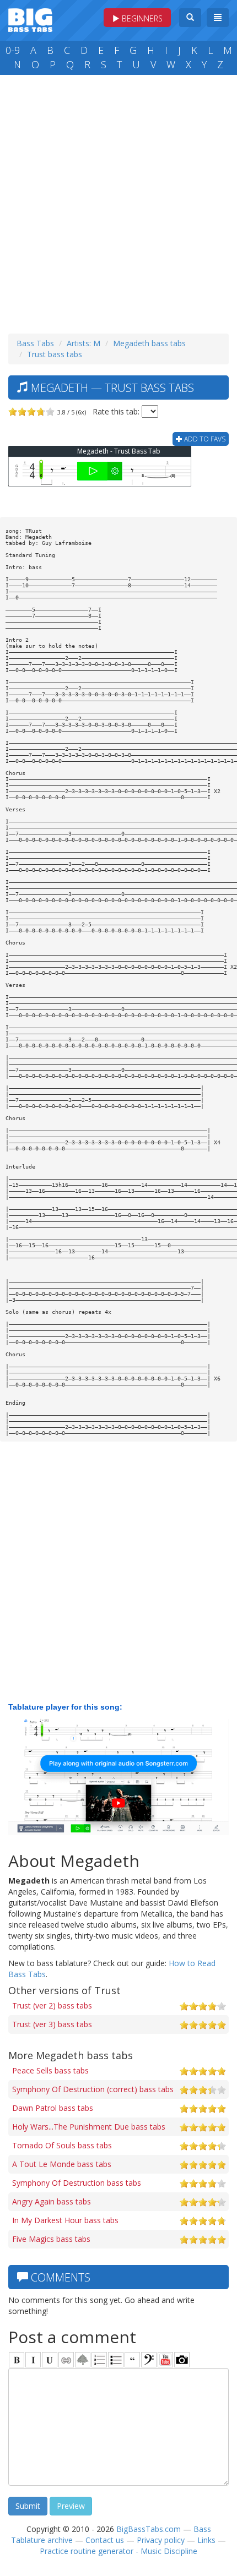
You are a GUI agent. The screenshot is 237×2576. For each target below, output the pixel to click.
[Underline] (50, 2360)
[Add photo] (182, 2360)
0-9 (13, 50)
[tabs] (149, 2360)
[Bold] (17, 2360)
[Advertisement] (118, 201)
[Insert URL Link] (66, 2360)
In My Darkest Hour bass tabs (65, 2220)
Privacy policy (161, 2540)
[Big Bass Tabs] (30, 19)
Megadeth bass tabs (149, 343)
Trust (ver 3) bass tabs (52, 2024)
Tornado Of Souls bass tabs (62, 2145)
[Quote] (132, 2360)
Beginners (141, 18)
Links (206, 2540)
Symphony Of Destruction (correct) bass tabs (93, 2089)
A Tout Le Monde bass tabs (62, 2164)
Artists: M (84, 343)
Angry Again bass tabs (52, 2201)
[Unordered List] (116, 2360)
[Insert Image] (83, 2360)
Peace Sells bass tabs (50, 2070)
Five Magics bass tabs (51, 2239)
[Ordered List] (99, 2360)
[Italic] (33, 2360)
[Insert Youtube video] (165, 2360)
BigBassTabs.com (149, 2529)
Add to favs (204, 439)
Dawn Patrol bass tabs (53, 2108)
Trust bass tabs (55, 354)
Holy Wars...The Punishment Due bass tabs (89, 2127)
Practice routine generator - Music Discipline (118, 2551)
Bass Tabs (35, 343)
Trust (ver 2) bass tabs (52, 2005)
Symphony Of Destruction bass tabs (77, 2183)
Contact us (105, 2540)
